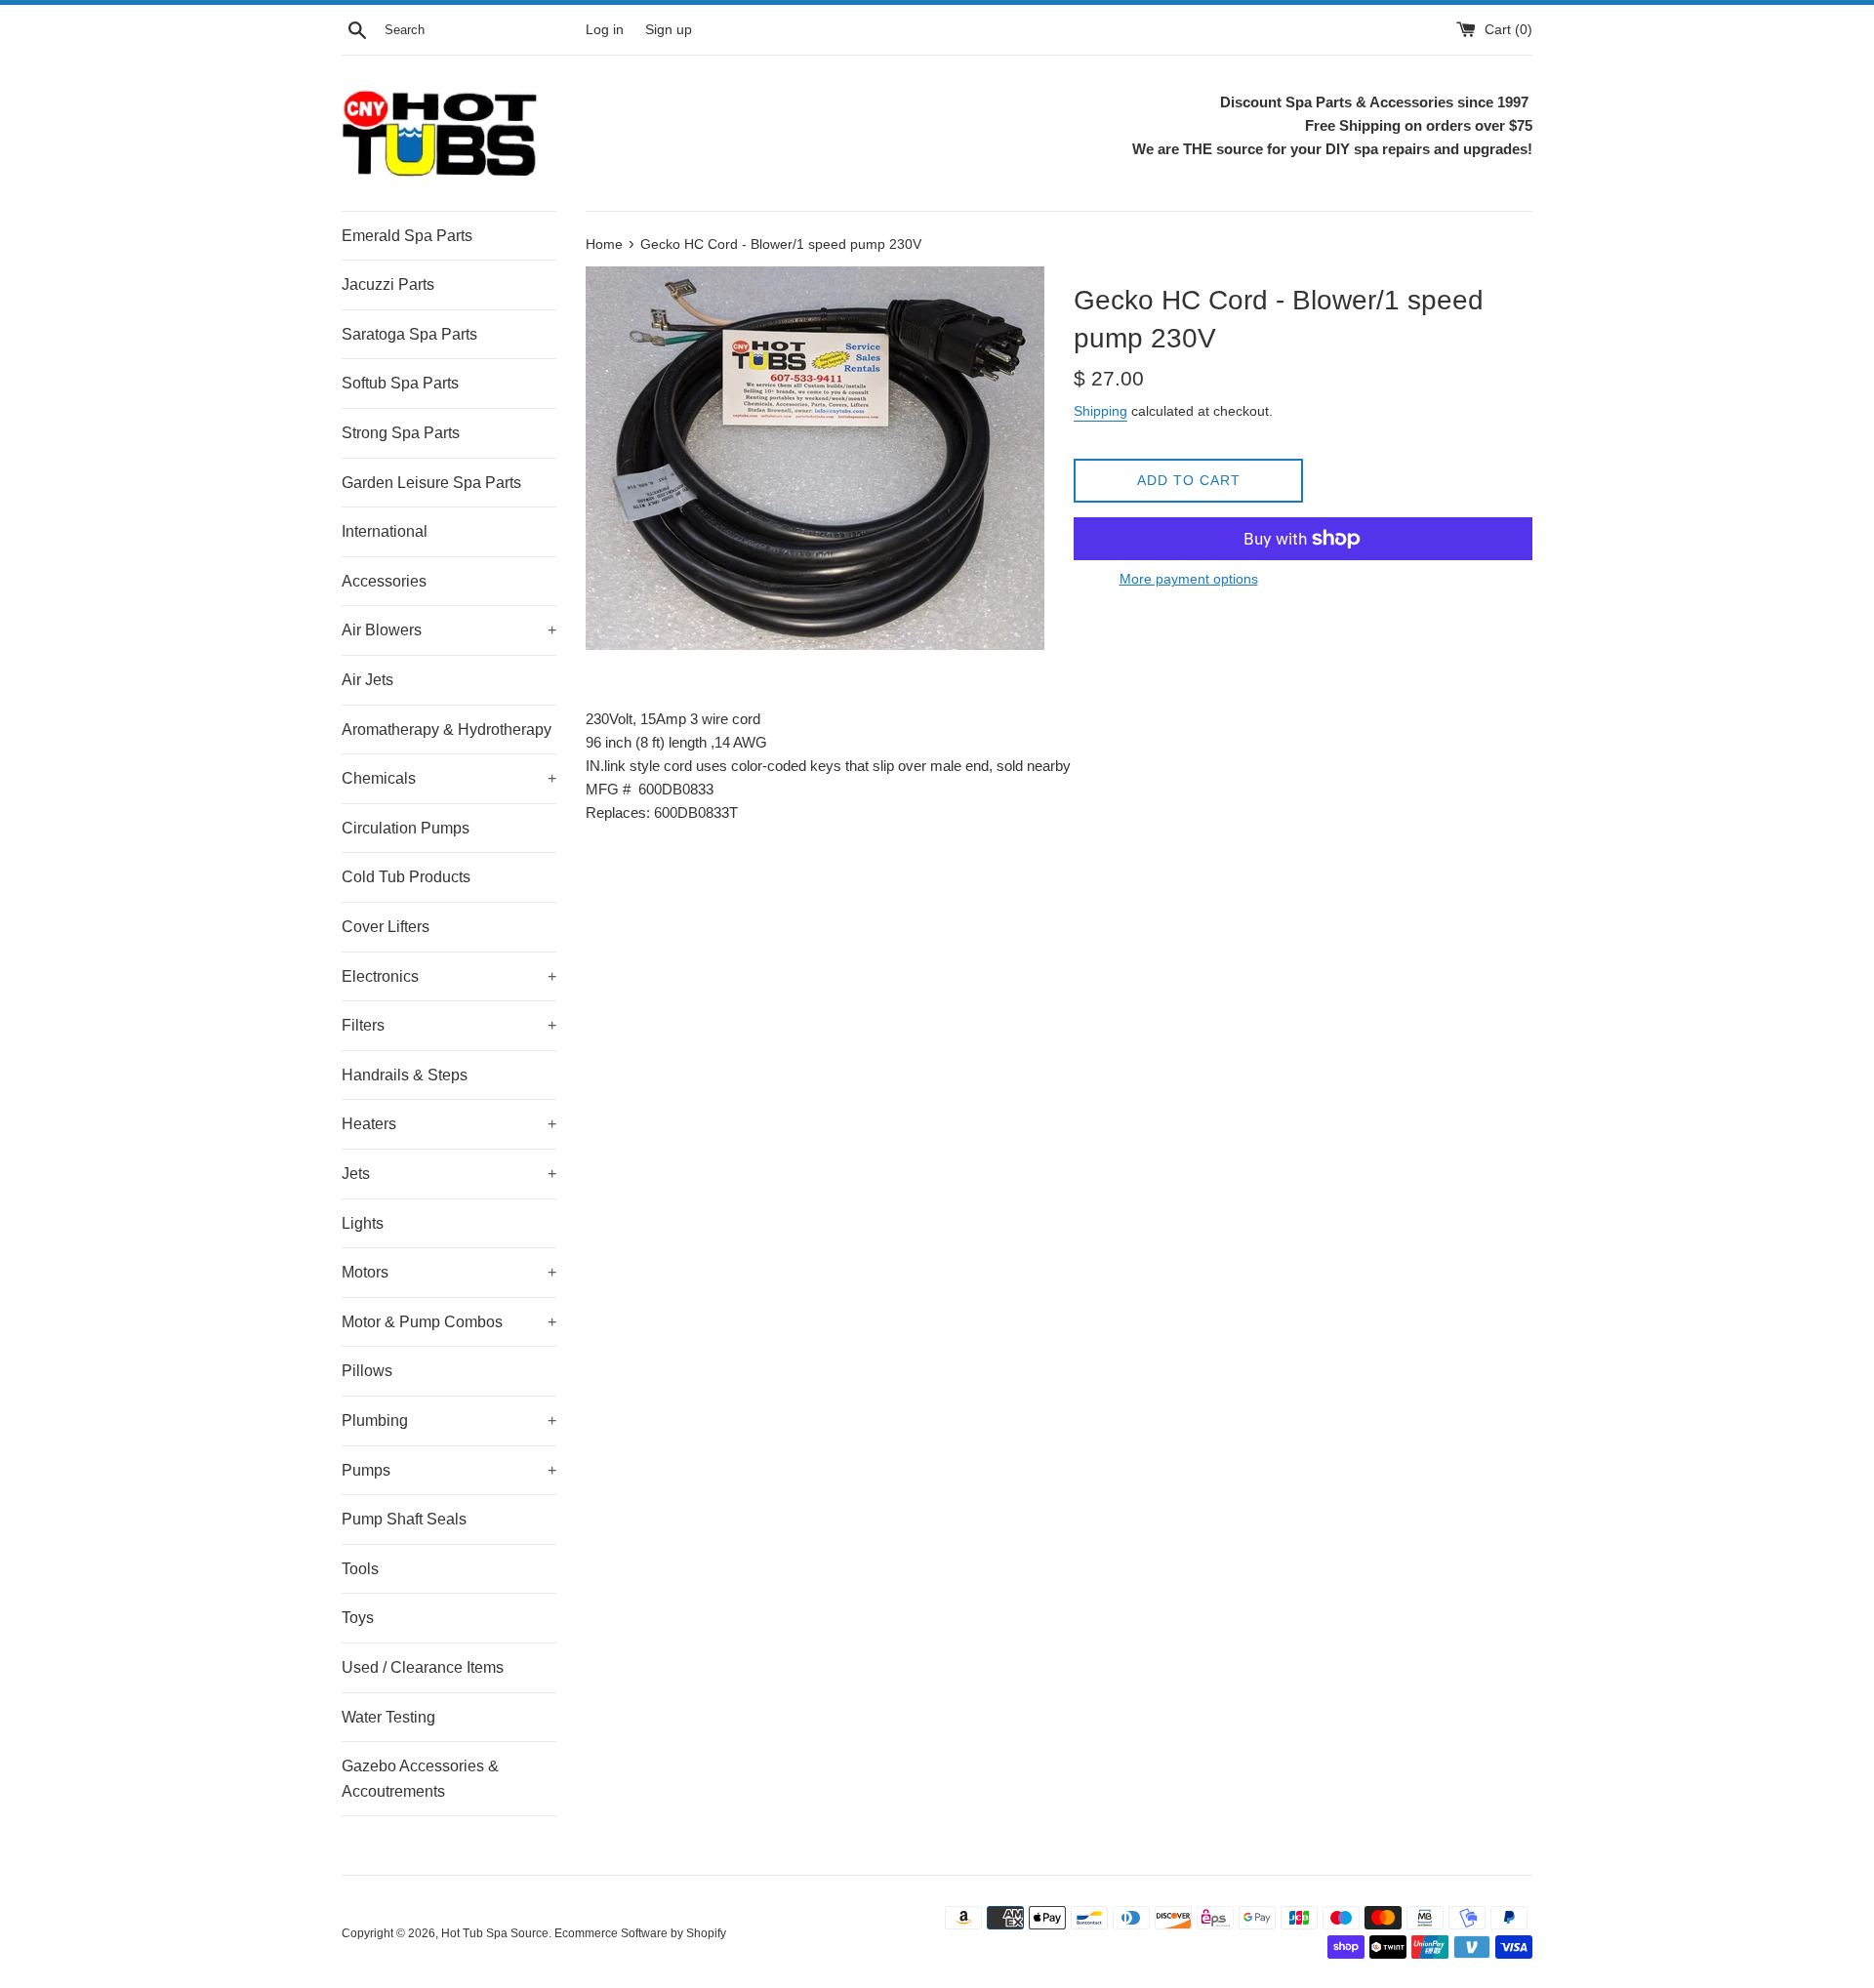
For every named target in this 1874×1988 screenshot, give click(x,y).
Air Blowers (449, 630)
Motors (449, 1272)
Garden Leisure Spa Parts (431, 483)
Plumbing (449, 1420)
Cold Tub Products (406, 877)
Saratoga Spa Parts (409, 334)
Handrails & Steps (405, 1075)
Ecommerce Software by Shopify (640, 1933)
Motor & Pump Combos (449, 1322)
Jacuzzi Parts (388, 284)
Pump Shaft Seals (404, 1519)
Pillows (367, 1371)
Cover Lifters (386, 927)
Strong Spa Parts (401, 433)
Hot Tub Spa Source (495, 1933)
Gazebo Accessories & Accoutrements (420, 1779)
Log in (605, 30)
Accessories (384, 581)
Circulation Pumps (406, 828)
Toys (358, 1618)
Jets (449, 1174)
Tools (360, 1569)
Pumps (449, 1470)
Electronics (449, 976)
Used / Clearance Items (423, 1667)
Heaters (449, 1124)
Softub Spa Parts (400, 383)
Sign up (669, 30)
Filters (449, 1025)
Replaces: (618, 812)
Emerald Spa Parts (407, 236)
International (385, 531)
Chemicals (449, 778)
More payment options (1189, 579)
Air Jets (367, 680)
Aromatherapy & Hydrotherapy (447, 730)
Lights (363, 1223)
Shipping (1100, 411)
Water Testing (388, 1717)
